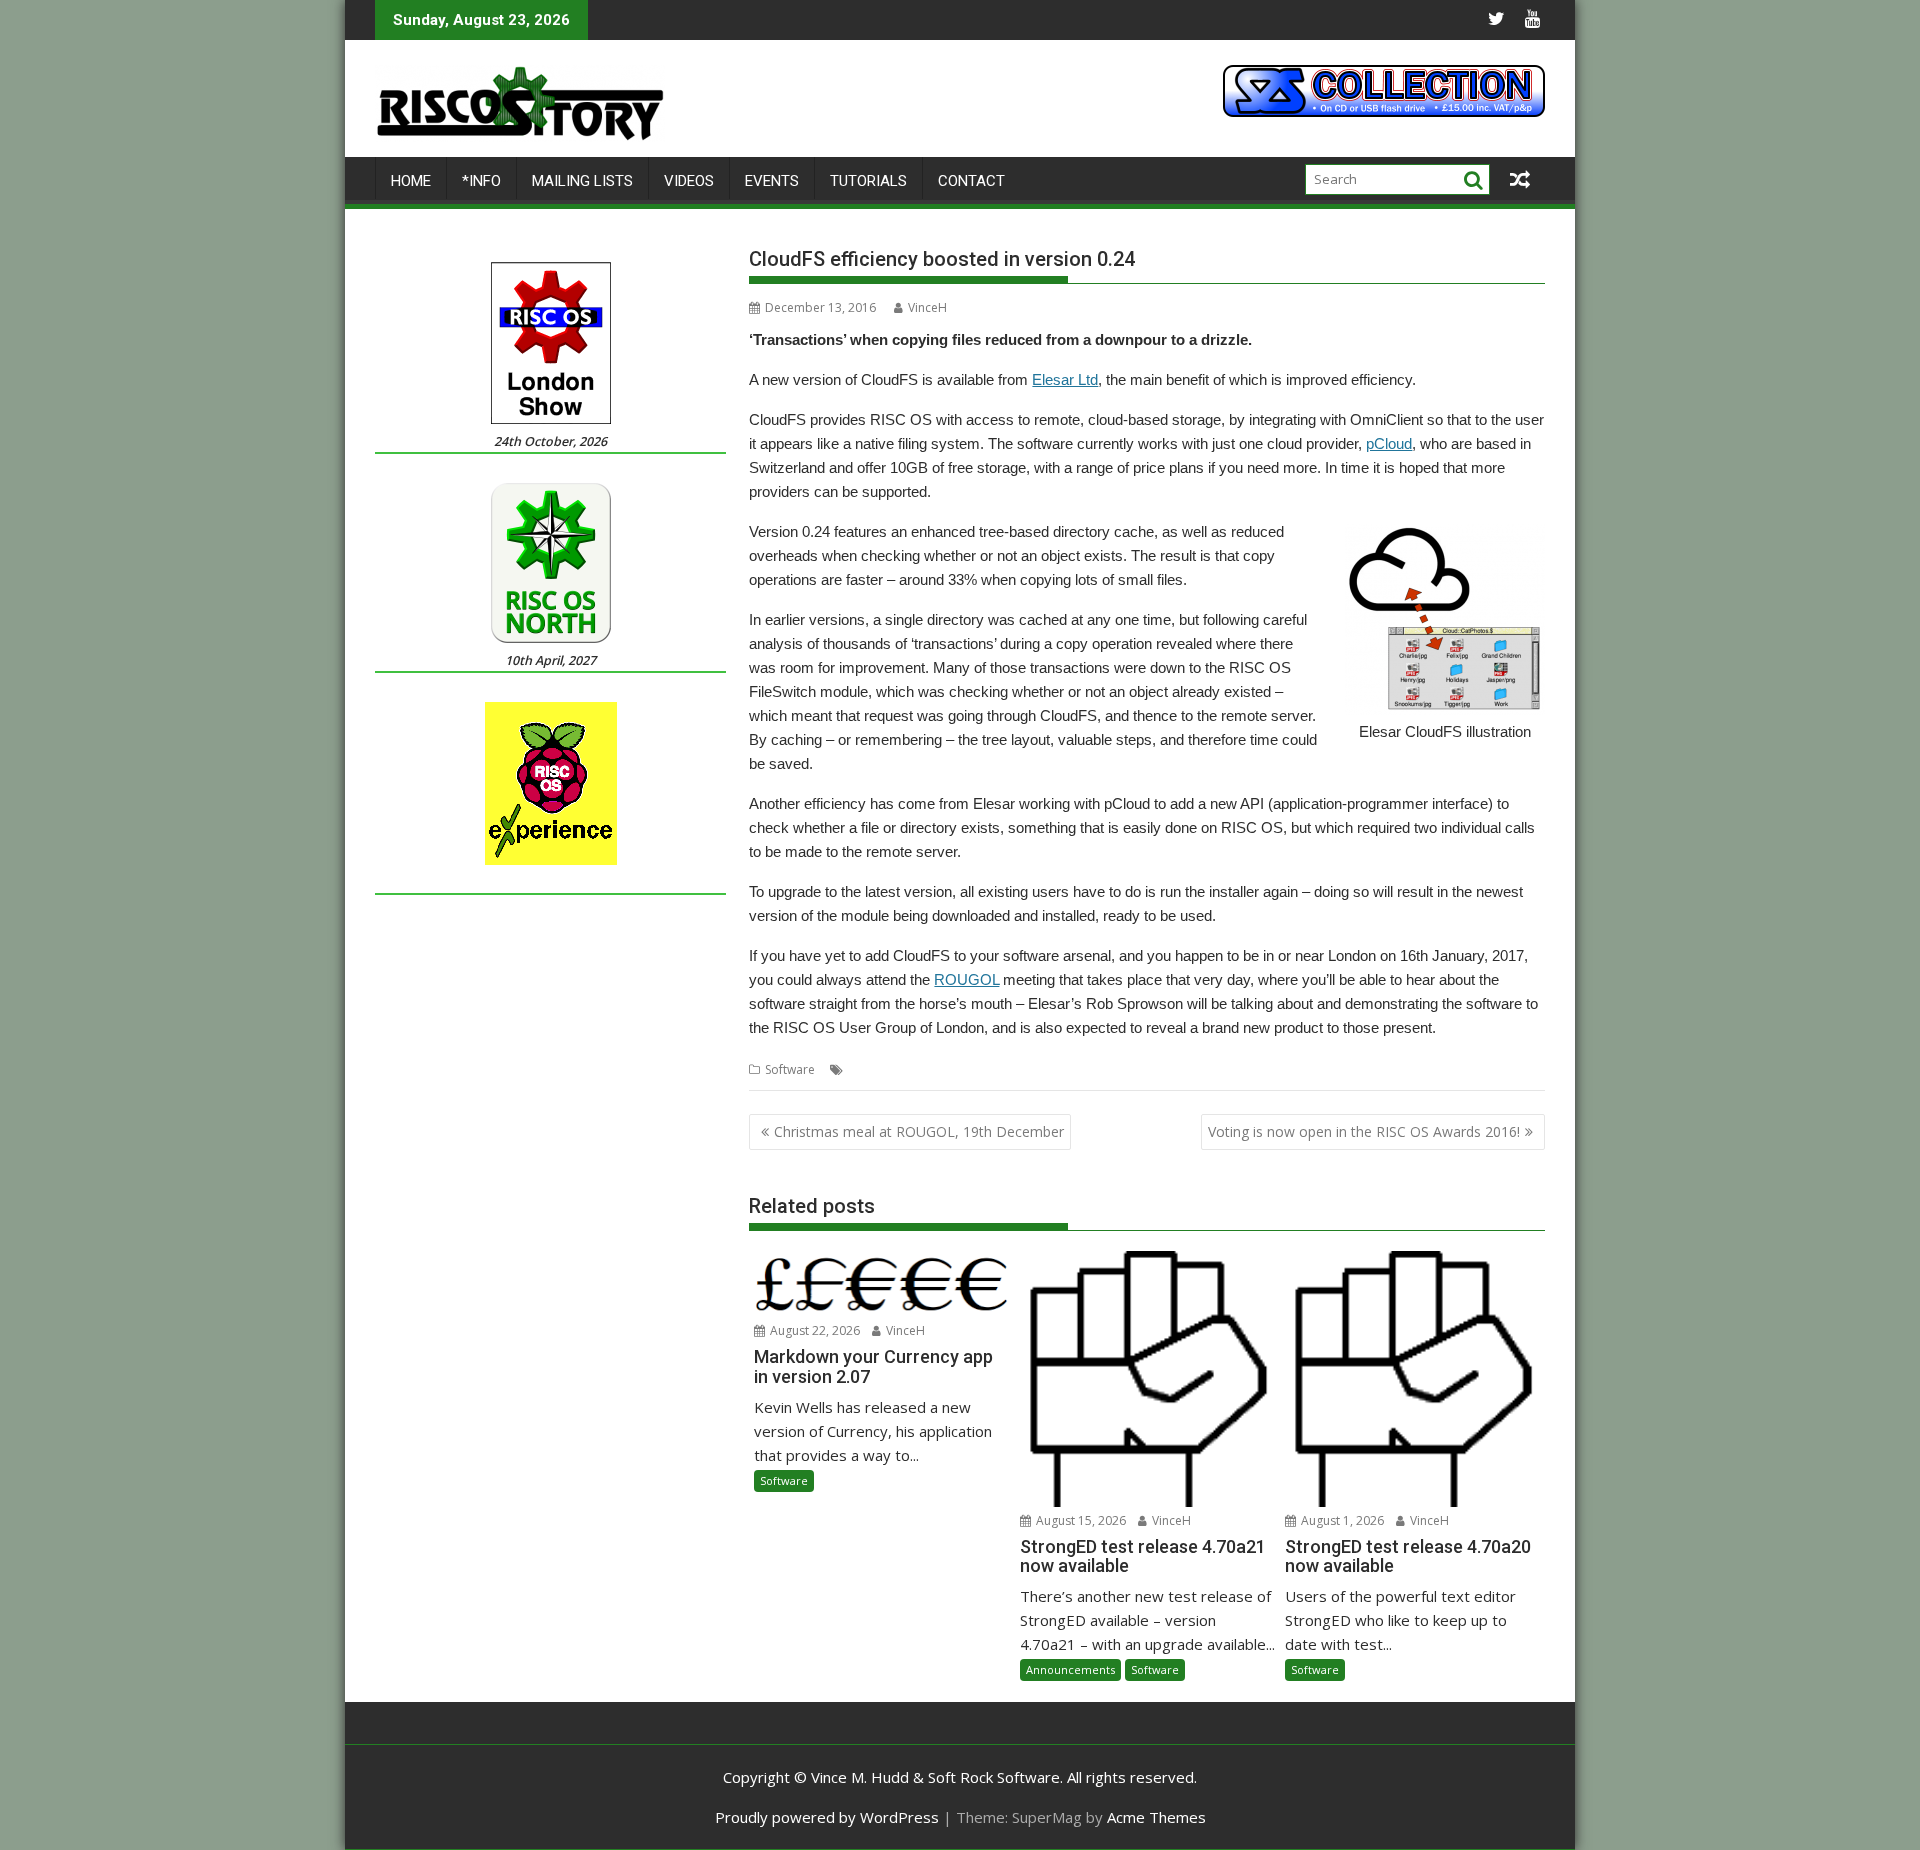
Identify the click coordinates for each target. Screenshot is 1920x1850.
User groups (1294, 1069)
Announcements (1070, 1669)
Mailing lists (582, 181)
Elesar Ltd (1065, 379)
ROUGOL (966, 979)
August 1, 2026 (1341, 1520)
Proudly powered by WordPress (827, 1817)
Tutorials (868, 181)
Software (790, 1069)
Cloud (865, 1069)
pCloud (1389, 443)
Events (772, 181)
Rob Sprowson (1150, 1069)
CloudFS (913, 1069)
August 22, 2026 (813, 1330)
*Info (481, 181)
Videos (689, 181)
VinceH (927, 307)
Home (411, 181)
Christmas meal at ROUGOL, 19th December (919, 1131)
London (1029, 1069)
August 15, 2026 (1079, 1520)
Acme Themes (1156, 1817)
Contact (971, 181)
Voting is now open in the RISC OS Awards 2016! (1364, 1131)
